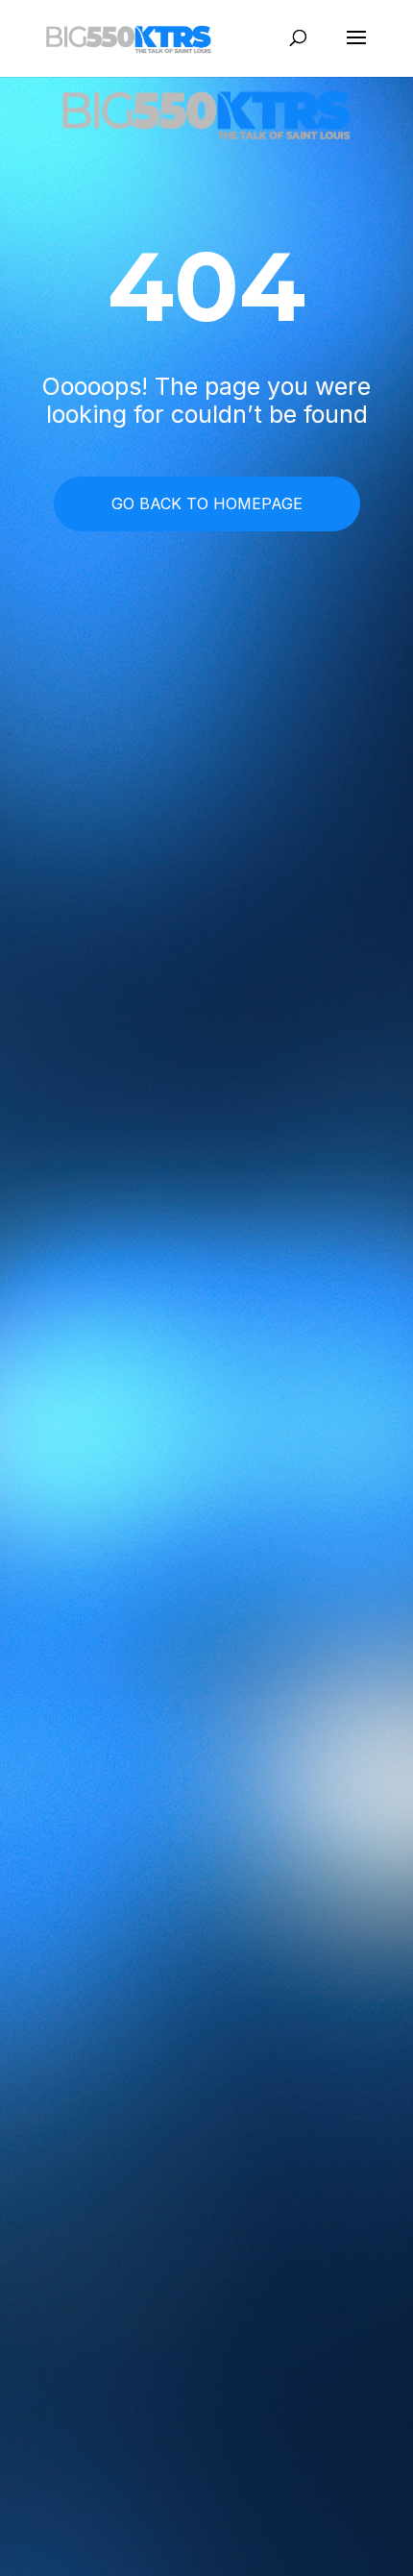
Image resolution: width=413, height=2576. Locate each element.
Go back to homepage (207, 503)
